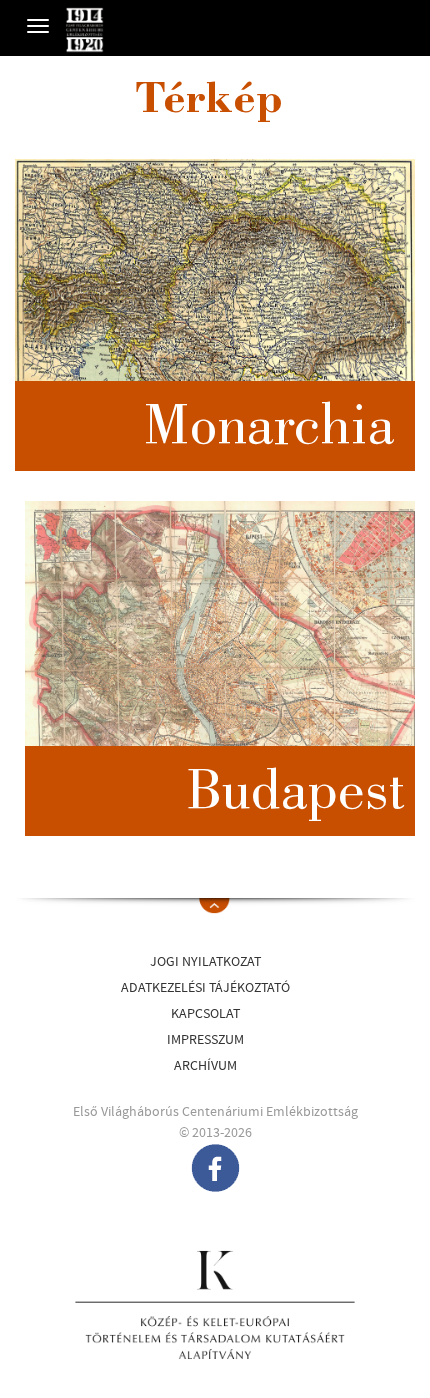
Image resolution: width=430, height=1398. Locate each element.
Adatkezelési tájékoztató (205, 988)
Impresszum (205, 1040)
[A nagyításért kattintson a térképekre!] (215, 315)
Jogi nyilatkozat (205, 962)
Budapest (295, 796)
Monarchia (269, 431)
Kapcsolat (205, 1014)
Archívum (205, 1066)
